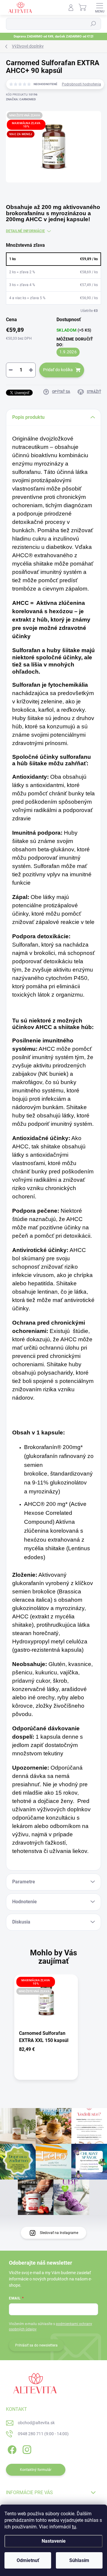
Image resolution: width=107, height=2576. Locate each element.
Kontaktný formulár (36, 2470)
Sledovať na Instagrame (59, 2233)
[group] (53, 2032)
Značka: (21, 99)
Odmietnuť (28, 2560)
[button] (46, 2049)
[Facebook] (11, 2448)
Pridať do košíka (58, 370)
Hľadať (93, 24)
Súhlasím (79, 2560)
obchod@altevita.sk (36, 2423)
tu (74, 2527)
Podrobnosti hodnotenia (81, 84)
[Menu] (100, 7)
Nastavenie (54, 2541)
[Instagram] (26, 2448)
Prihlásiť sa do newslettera (36, 2345)
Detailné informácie (25, 231)
